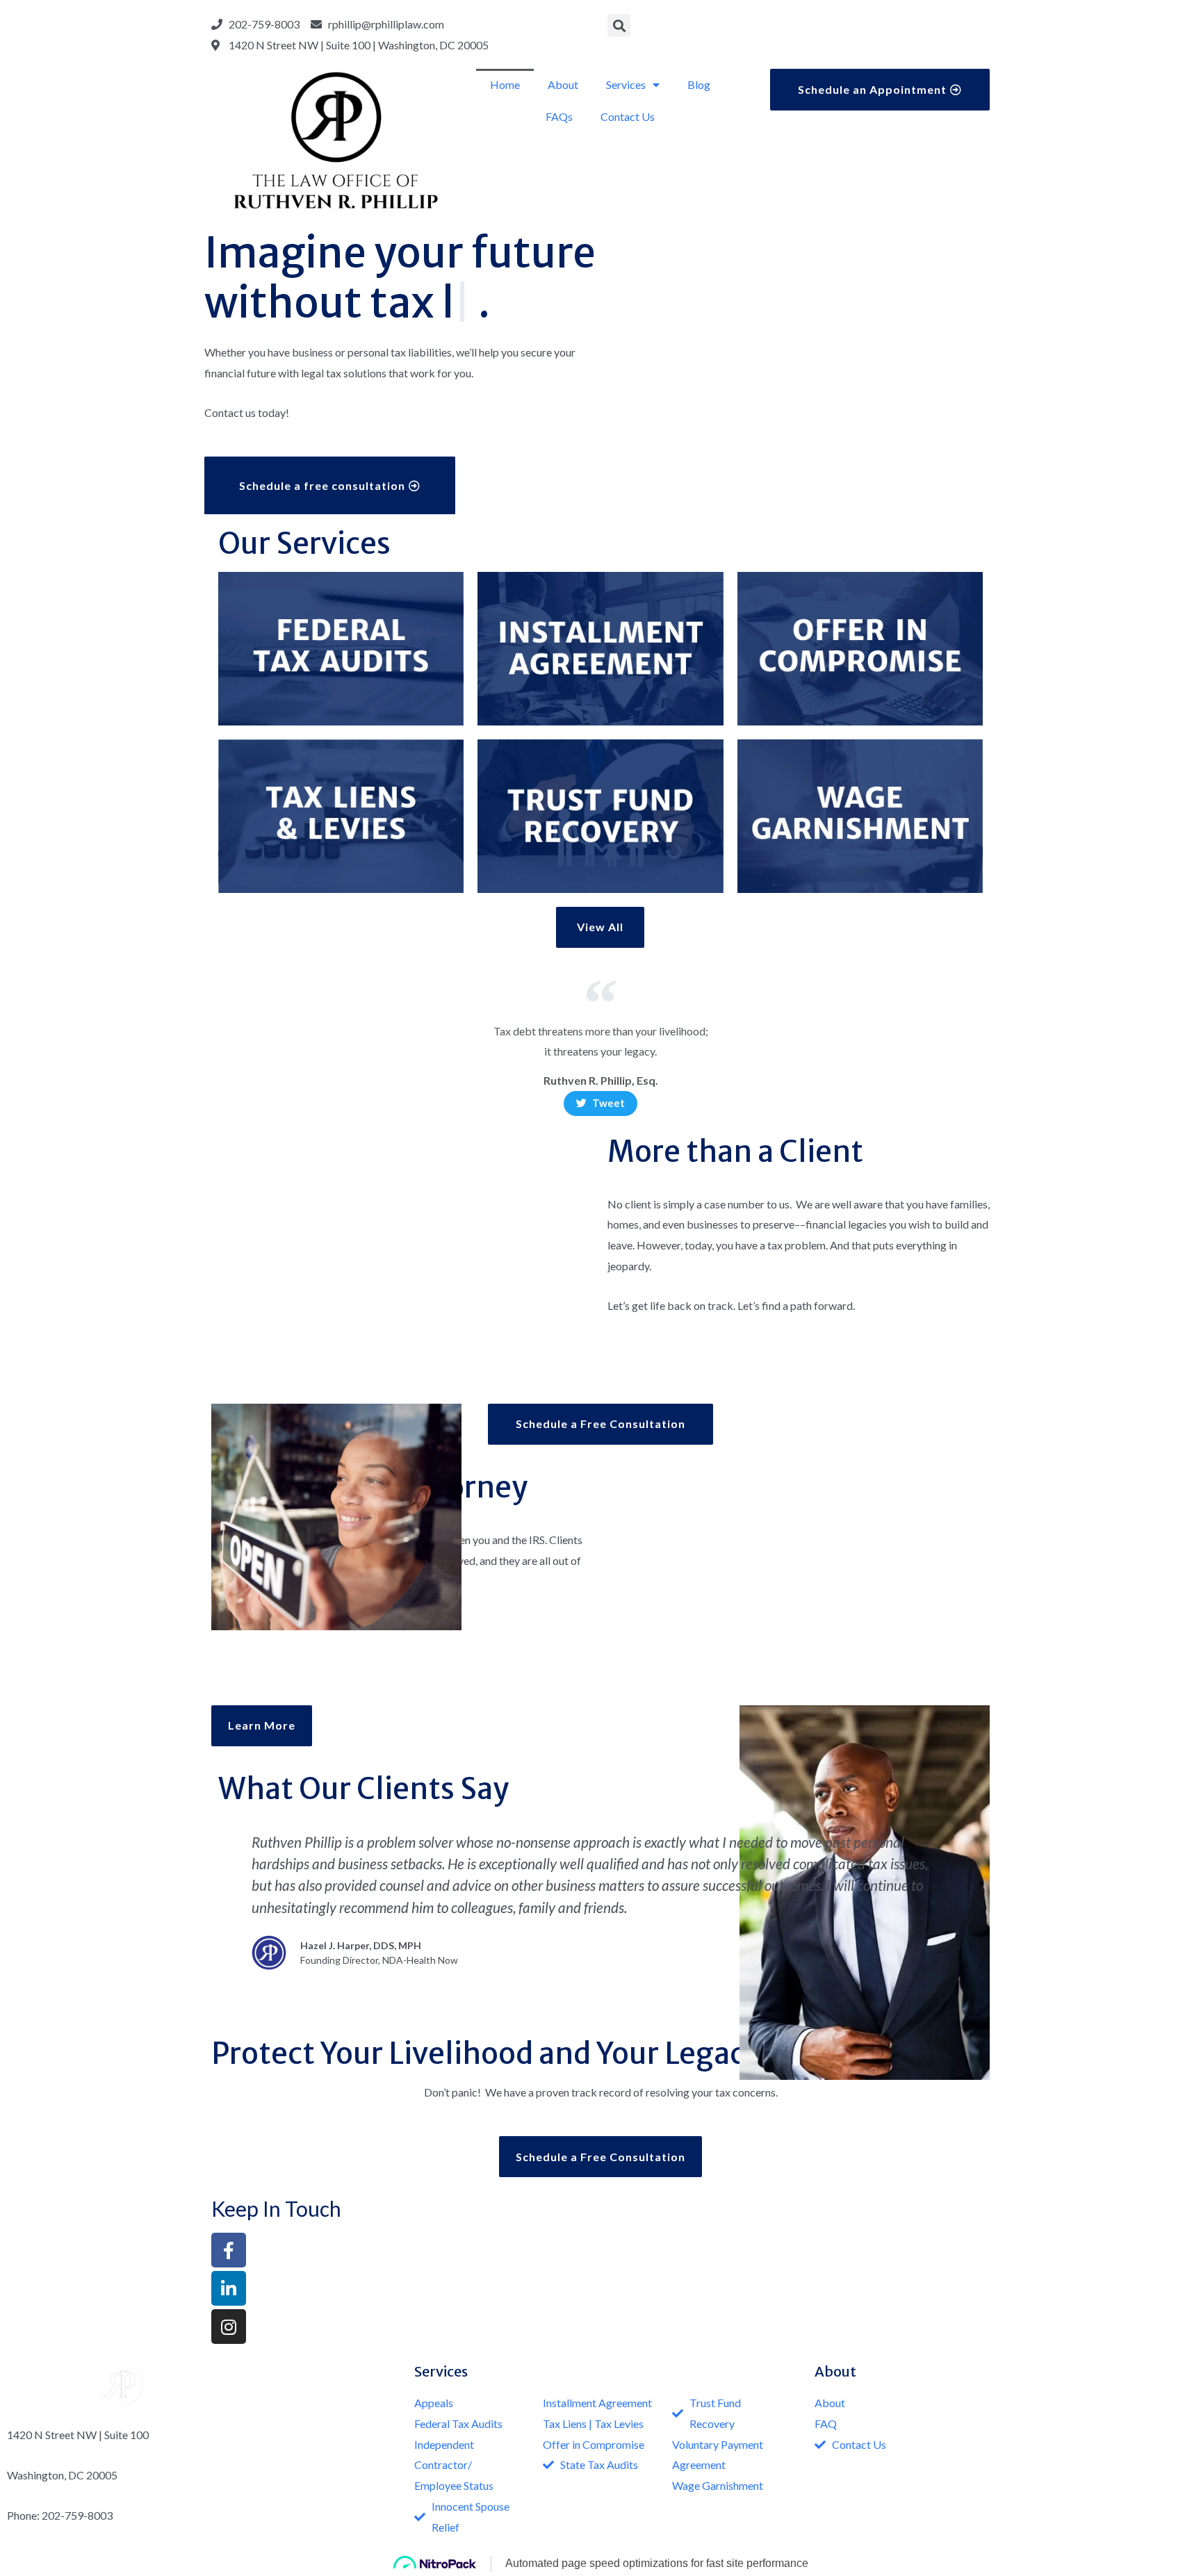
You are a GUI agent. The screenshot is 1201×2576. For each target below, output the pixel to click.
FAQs (559, 116)
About (563, 84)
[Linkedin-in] (229, 2288)
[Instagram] (229, 2327)
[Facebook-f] (229, 2250)
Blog (699, 84)
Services (626, 84)
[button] (880, 89)
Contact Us (628, 116)
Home (505, 84)
